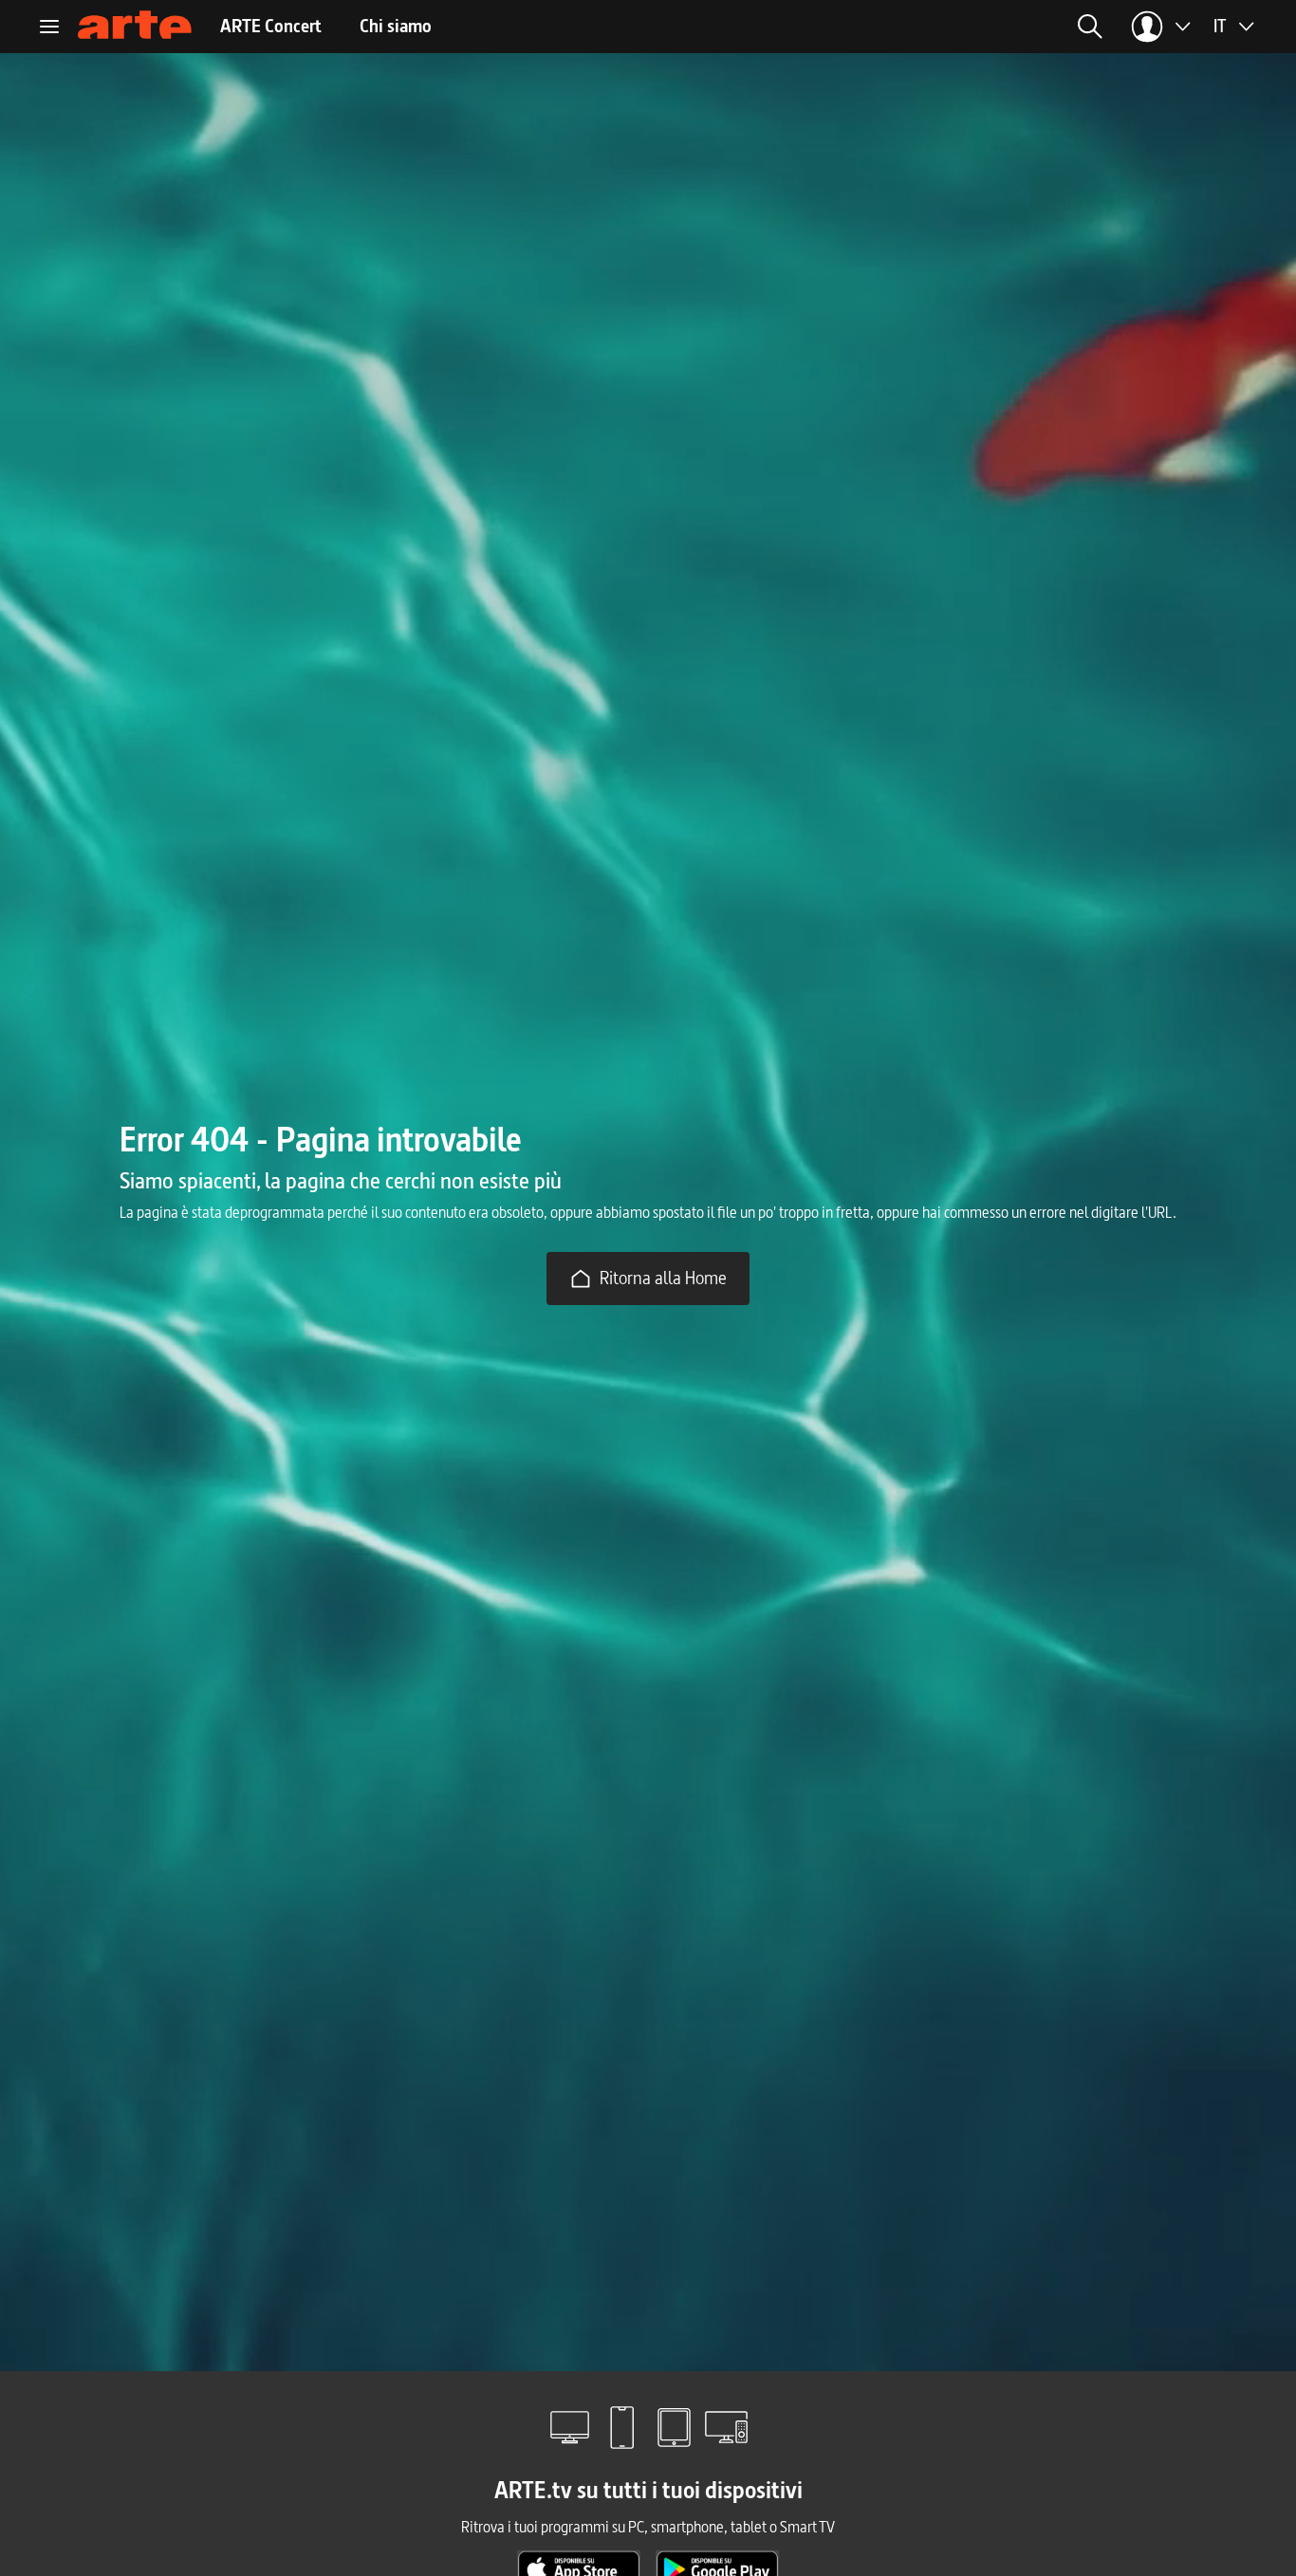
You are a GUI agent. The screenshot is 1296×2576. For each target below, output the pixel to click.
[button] (1090, 27)
